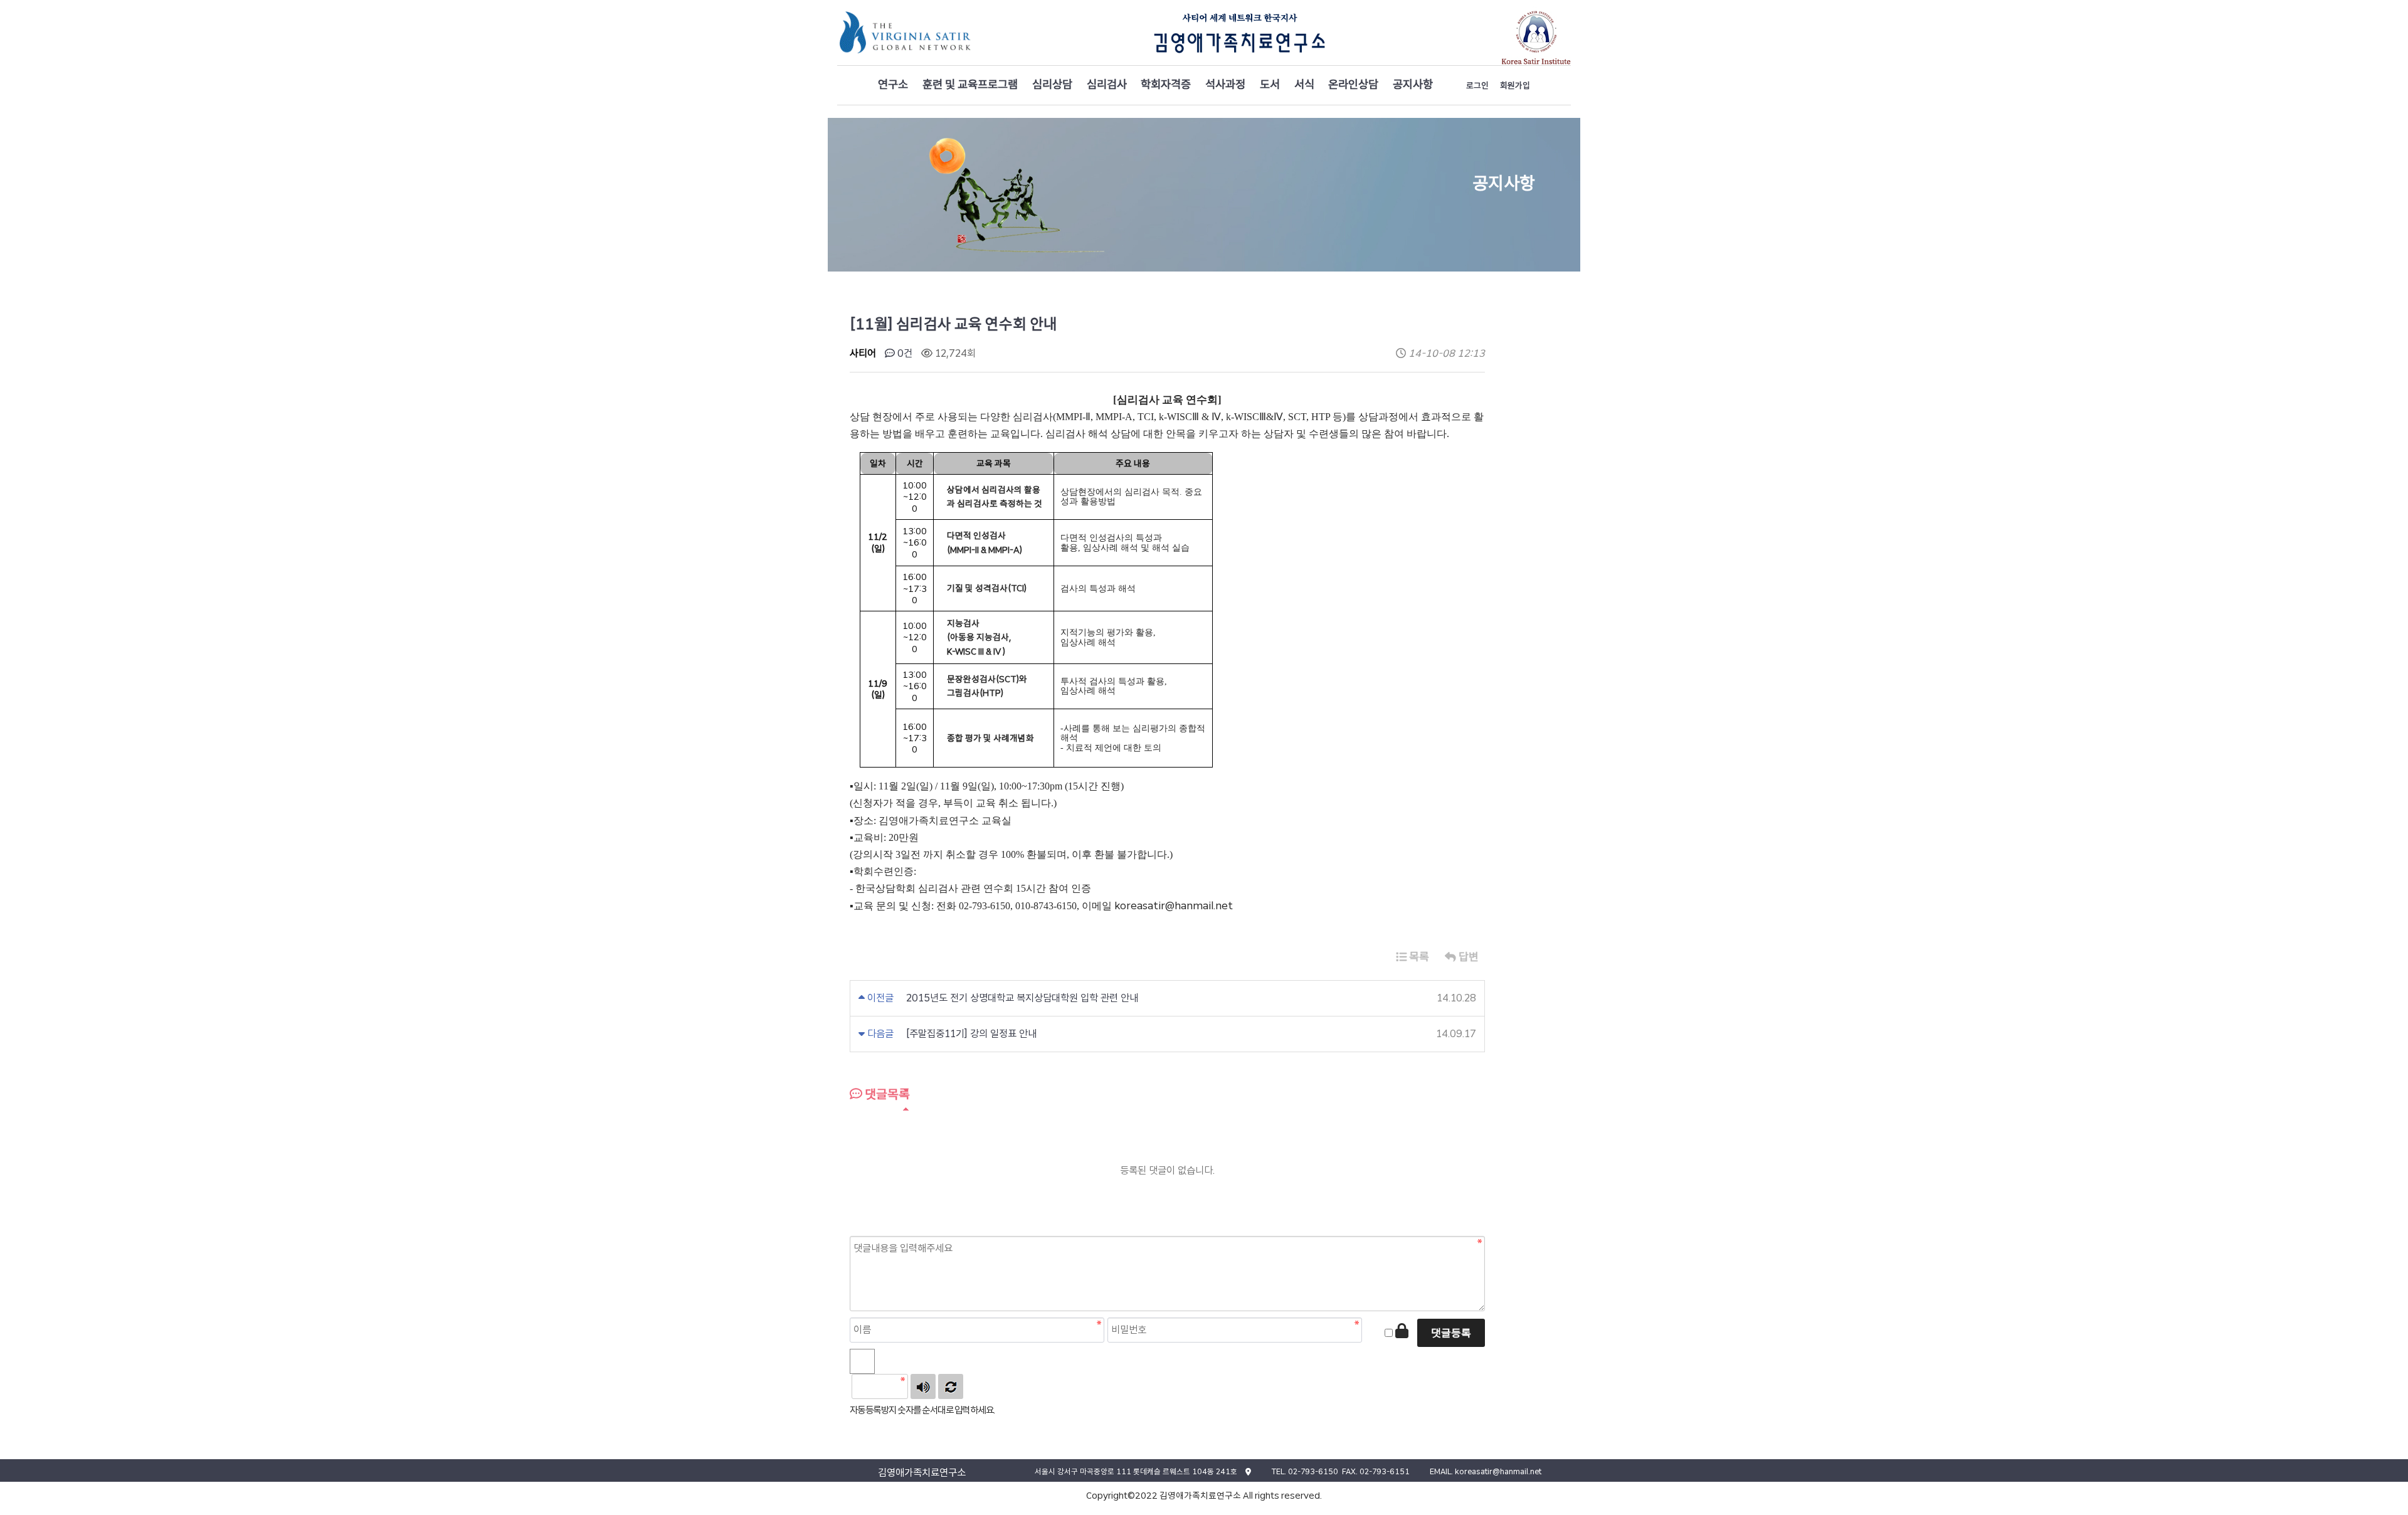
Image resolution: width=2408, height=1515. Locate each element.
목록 (1418, 957)
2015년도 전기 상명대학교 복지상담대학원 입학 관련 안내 (1022, 998)
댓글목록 (886, 1094)
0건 (904, 353)
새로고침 (951, 1386)
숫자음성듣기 (923, 1386)
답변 (1467, 957)
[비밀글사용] (1402, 1331)
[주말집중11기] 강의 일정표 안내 (971, 1034)
